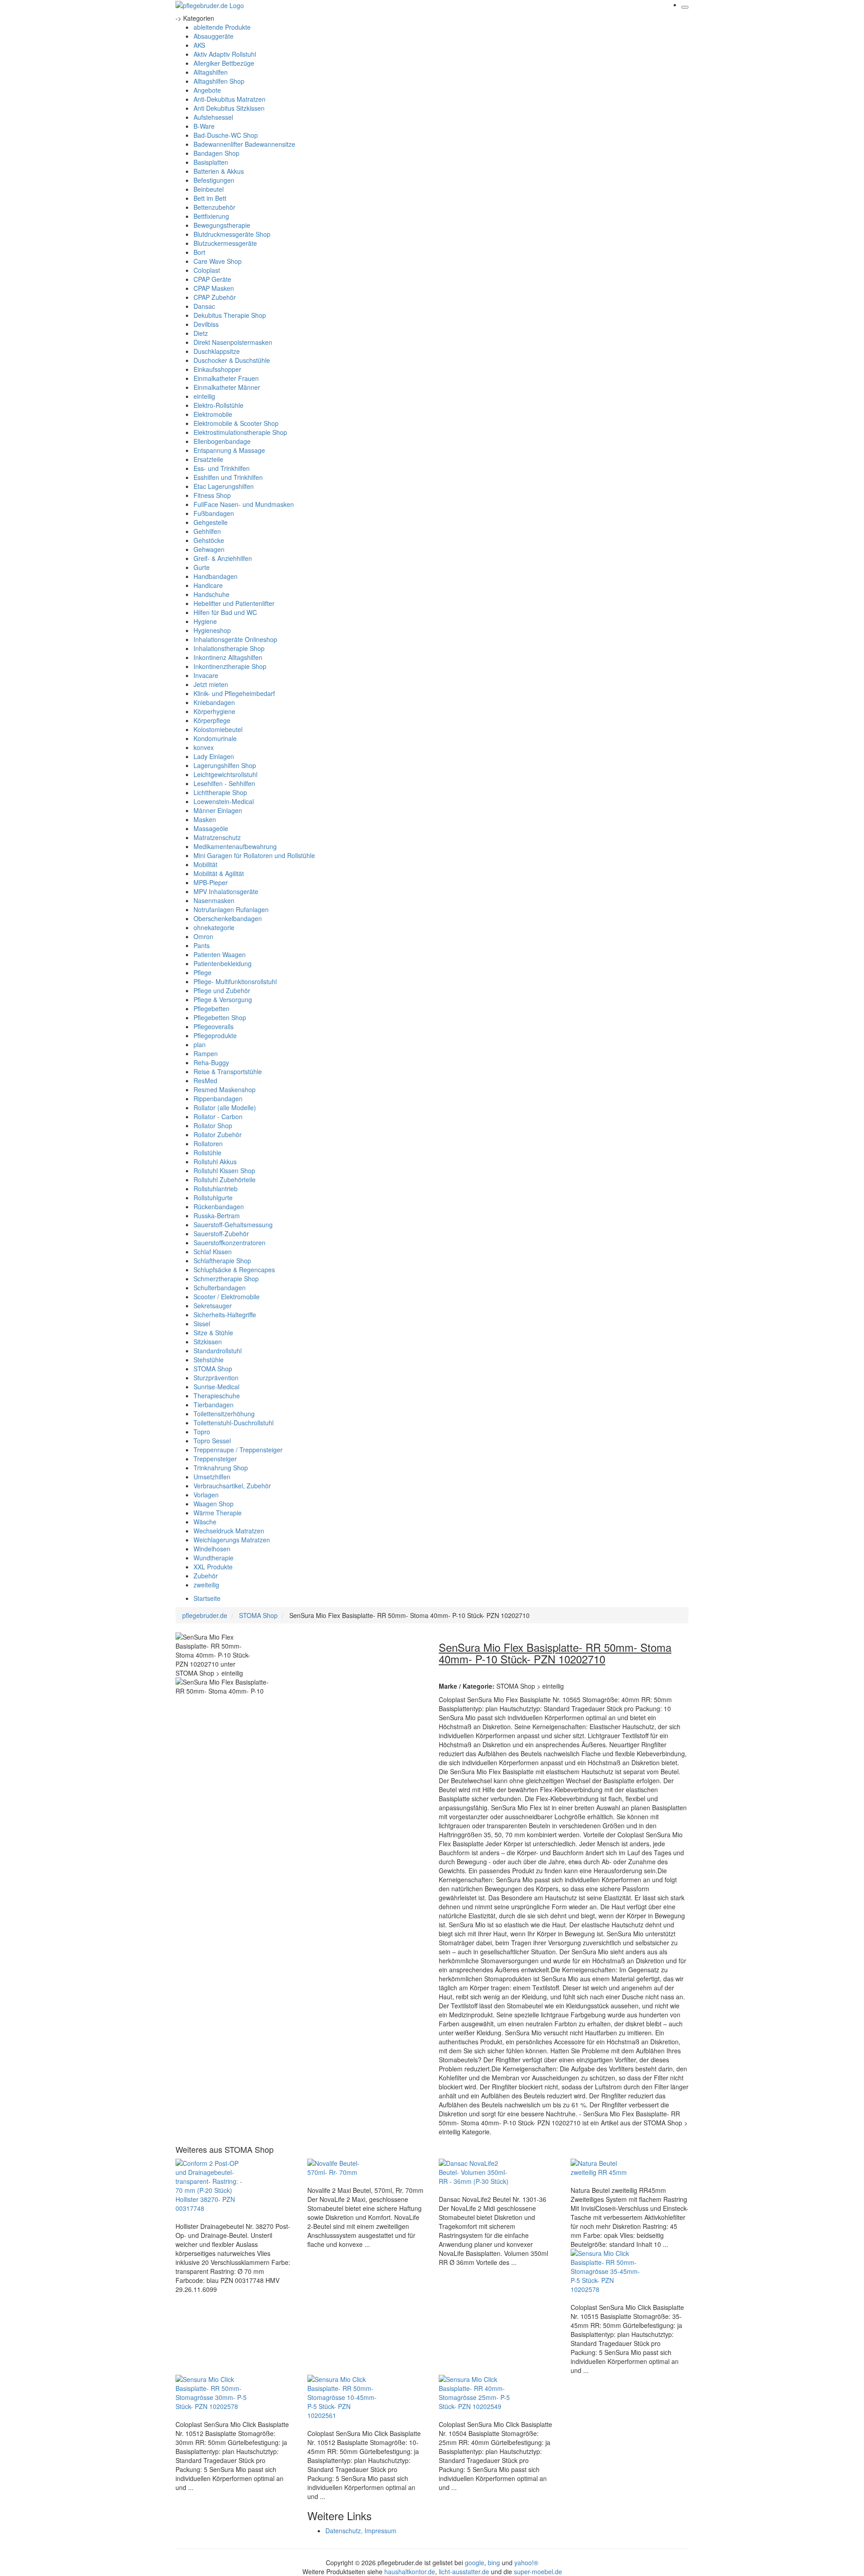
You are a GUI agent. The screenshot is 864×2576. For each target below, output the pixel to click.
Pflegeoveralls (214, 1026)
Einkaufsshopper (217, 369)
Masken (205, 819)
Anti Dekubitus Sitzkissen (229, 108)
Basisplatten (211, 162)
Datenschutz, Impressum (361, 2531)
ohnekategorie (214, 927)
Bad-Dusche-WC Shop (226, 135)
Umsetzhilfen (212, 1477)
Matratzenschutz (217, 837)
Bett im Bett (210, 198)
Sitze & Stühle (213, 1333)
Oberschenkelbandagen (228, 918)
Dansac (204, 306)
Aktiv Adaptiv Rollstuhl (225, 54)
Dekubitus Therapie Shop (230, 315)
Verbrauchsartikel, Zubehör (232, 1486)
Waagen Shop (214, 1504)
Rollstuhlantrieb (216, 1189)
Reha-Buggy (211, 1062)
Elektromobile (213, 414)
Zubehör (206, 1576)
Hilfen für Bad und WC (225, 612)
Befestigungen (214, 180)
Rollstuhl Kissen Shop (224, 1170)
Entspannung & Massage (229, 450)
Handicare (208, 585)
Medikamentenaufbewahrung (235, 846)
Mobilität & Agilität (219, 873)
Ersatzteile (208, 459)
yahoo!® (526, 2562)
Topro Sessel (212, 1441)
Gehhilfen (207, 531)
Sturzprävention (216, 1378)
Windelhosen (212, 1549)
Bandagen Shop (216, 153)
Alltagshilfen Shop (219, 81)
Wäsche (205, 1522)
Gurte (202, 567)
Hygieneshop (212, 630)
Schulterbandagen (220, 1288)
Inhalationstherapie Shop (229, 648)
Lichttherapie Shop (220, 792)
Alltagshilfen (211, 72)
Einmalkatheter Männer (227, 387)
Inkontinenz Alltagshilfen (228, 657)
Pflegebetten (211, 1008)
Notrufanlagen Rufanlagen (231, 909)
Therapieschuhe (217, 1396)
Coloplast (207, 270)
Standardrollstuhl (218, 1351)
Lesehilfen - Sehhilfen (224, 783)
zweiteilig (206, 1585)
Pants (202, 945)
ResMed (205, 1080)
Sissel (202, 1324)
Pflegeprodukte (215, 1035)
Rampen (206, 1053)
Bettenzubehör (214, 207)
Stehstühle (209, 1360)
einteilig (204, 396)
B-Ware (204, 126)
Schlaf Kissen (213, 1252)
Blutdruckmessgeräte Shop (232, 234)
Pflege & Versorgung (223, 999)
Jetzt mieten (211, 684)
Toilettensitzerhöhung (224, 1414)
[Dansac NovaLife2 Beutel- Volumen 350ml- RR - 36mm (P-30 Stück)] (475, 2171)
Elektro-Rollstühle (218, 405)
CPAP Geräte (212, 279)
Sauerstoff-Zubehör (221, 1234)
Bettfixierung (211, 216)
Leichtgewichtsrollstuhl (225, 774)
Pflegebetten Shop (220, 1017)
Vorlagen (206, 1495)
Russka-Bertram (217, 1216)
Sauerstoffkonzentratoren (229, 1243)
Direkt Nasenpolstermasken (233, 342)
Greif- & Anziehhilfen (223, 558)
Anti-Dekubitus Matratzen (229, 99)
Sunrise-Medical (216, 1387)
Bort (199, 252)
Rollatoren (208, 1143)
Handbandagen (216, 576)
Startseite (207, 1598)
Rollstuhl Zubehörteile (225, 1180)
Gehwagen (209, 549)
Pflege (202, 972)
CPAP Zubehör (215, 297)
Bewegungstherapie (222, 225)
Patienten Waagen (220, 954)
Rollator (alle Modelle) (225, 1107)
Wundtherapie (214, 1558)
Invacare (206, 675)
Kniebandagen (214, 702)
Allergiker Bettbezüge (224, 63)
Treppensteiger (215, 1459)
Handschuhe (211, 594)
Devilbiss (206, 324)
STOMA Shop (213, 1369)
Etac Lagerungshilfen (224, 486)
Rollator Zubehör (218, 1134)
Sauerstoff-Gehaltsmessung (233, 1225)
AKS (199, 45)
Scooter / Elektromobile (227, 1297)
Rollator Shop (213, 1125)
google (475, 2562)
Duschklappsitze (217, 351)
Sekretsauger (213, 1306)
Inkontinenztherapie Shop (230, 666)
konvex (204, 747)
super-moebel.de (538, 2571)
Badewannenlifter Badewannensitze (244, 144)
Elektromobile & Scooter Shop (236, 423)
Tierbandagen (214, 1405)
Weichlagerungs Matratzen (232, 1540)
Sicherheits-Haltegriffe (225, 1315)
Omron (203, 936)
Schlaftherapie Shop (222, 1261)
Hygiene (205, 621)
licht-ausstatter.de (464, 2571)
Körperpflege (212, 720)
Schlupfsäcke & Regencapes (234, 1270)
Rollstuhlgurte (213, 1198)
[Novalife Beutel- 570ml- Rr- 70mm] (343, 2167)
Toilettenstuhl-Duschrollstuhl (234, 1423)
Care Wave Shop (218, 261)
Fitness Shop (212, 495)
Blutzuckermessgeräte (225, 243)
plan (200, 1044)
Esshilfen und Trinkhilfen (228, 477)
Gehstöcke (209, 540)
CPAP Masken (214, 288)
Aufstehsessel (213, 117)
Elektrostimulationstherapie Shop (240, 432)
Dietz (201, 333)
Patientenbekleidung (223, 963)
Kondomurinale (215, 738)
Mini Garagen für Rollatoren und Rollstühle (254, 855)
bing (494, 2562)
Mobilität (205, 864)
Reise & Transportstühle (228, 1071)
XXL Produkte (213, 1567)
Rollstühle (207, 1152)
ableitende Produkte (222, 27)
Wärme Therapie (218, 1513)
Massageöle (211, 828)
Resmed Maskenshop (225, 1089)
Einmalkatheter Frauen (226, 378)
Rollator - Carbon (218, 1116)
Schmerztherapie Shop (226, 1279)
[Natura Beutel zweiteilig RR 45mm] (607, 2167)
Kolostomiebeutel (218, 729)
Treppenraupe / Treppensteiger (238, 1450)
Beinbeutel (209, 189)
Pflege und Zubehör (222, 990)
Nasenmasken (214, 900)
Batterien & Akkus (219, 171)
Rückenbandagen (219, 1207)
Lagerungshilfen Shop (225, 765)
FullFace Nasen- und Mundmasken (244, 504)
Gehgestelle (211, 522)
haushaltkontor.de (410, 2571)
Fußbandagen (214, 513)
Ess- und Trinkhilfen (222, 468)
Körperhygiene (214, 711)
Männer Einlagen (218, 810)
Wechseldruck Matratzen (229, 1531)
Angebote (207, 90)
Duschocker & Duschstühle (232, 360)
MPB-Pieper (211, 882)
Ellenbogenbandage (222, 441)
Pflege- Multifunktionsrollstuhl (235, 981)
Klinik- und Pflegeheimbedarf (234, 693)
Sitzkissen (208, 1342)
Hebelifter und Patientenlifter (234, 603)
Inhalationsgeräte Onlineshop (235, 639)
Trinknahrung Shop (221, 1468)
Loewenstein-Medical (224, 801)
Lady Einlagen (214, 756)
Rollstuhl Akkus (215, 1161)
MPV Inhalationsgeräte (226, 891)
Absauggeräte (214, 36)
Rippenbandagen (218, 1098)
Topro (202, 1432)
